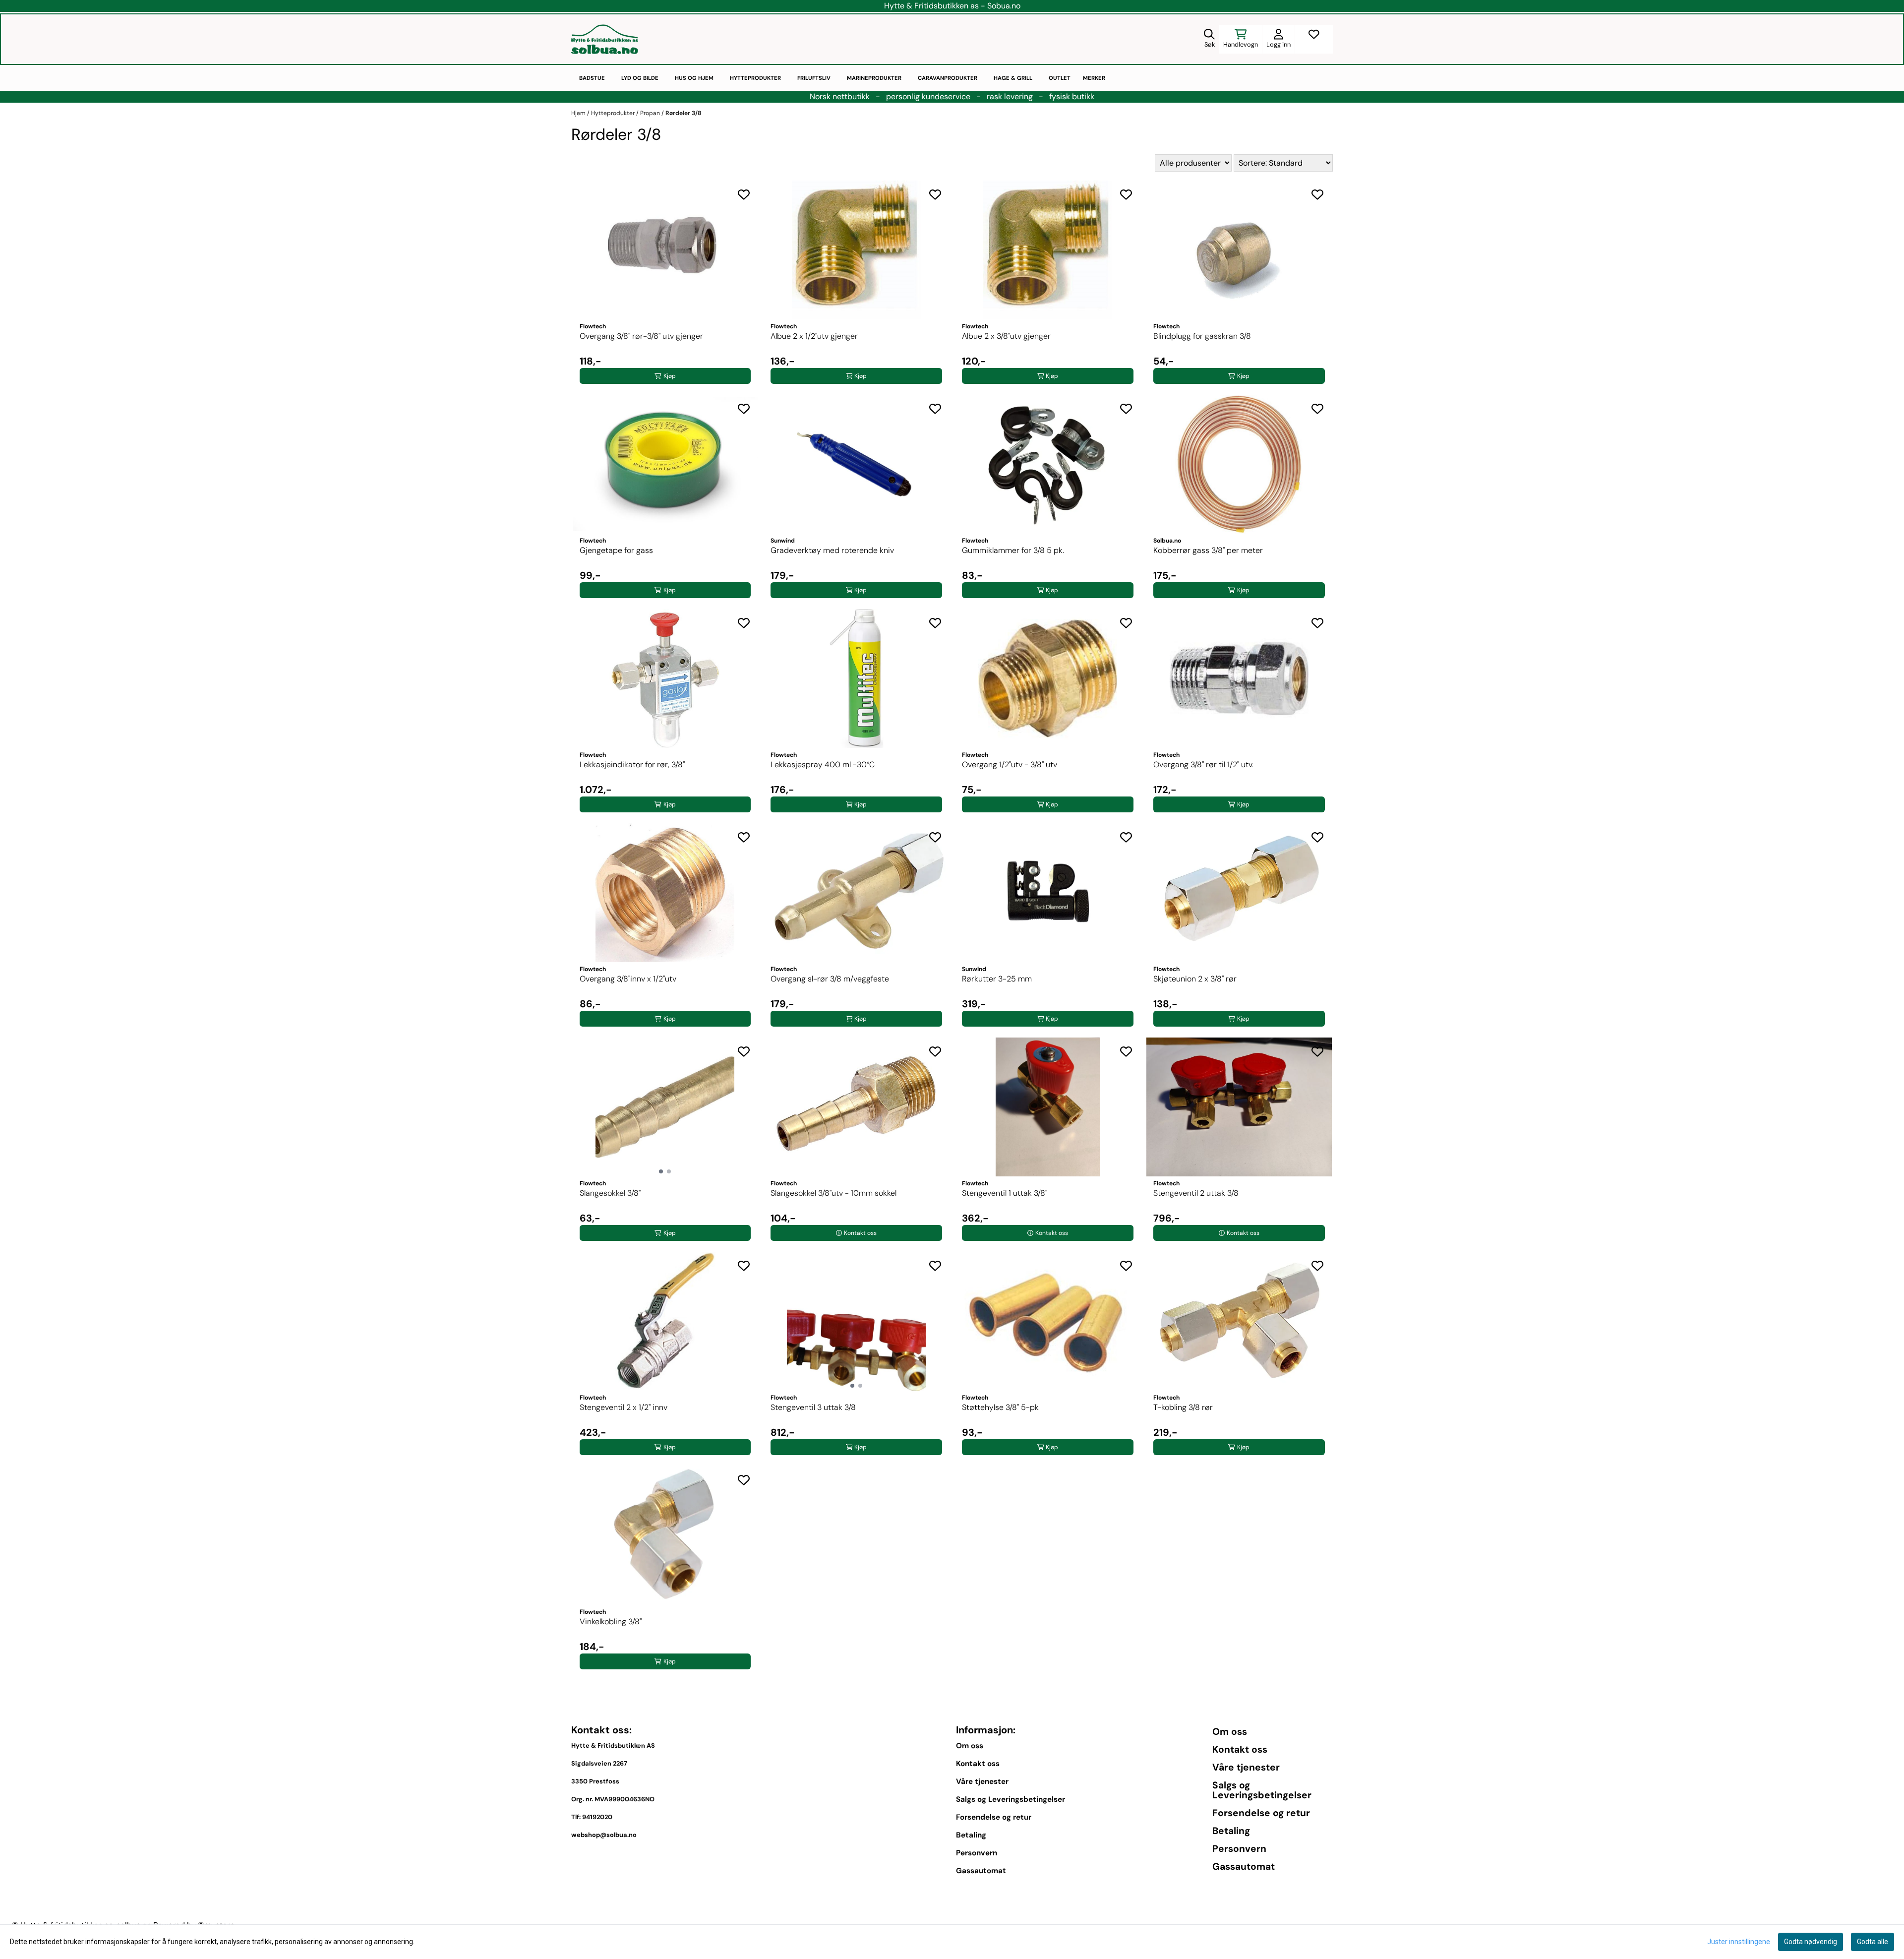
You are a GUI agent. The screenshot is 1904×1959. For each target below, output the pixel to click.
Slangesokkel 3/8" (610, 1193)
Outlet (1060, 78)
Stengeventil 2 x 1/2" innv (624, 1407)
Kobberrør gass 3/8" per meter (1208, 550)
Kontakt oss (978, 1764)
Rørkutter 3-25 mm (997, 979)
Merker (1094, 78)
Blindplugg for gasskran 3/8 (1202, 336)
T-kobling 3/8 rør (1183, 1407)
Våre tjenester (982, 1781)
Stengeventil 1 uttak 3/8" (1005, 1193)
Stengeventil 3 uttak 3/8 (813, 1407)
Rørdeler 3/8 (684, 113)
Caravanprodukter (948, 78)
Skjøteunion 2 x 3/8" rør (1195, 979)
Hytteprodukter (755, 78)
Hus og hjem (694, 78)
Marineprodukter (874, 78)
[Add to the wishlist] (744, 194)
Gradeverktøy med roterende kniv (832, 550)
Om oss (970, 1746)
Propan (651, 113)
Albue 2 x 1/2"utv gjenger (814, 336)
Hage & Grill (1013, 78)
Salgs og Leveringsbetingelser (1011, 1799)
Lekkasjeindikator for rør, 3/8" (632, 765)
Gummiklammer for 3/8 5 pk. (1013, 550)
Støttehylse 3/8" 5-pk (1000, 1407)
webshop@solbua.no (604, 1835)
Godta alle (1873, 1942)
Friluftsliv (814, 78)
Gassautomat (981, 1871)
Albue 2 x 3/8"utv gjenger (1006, 336)
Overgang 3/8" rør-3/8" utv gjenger (641, 336)
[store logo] (605, 39)
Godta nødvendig (1811, 1942)
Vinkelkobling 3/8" (611, 1622)
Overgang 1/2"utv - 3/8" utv (1010, 765)
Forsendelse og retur (994, 1817)
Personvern (977, 1853)
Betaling (971, 1835)
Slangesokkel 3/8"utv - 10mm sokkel (833, 1193)
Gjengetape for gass (616, 550)
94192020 (597, 1817)
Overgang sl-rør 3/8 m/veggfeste (830, 979)
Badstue (592, 78)
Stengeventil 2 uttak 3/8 (1196, 1193)
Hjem (579, 113)
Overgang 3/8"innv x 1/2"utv (628, 979)
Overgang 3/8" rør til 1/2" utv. (1203, 765)
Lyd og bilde (640, 78)
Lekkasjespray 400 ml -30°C (823, 765)
